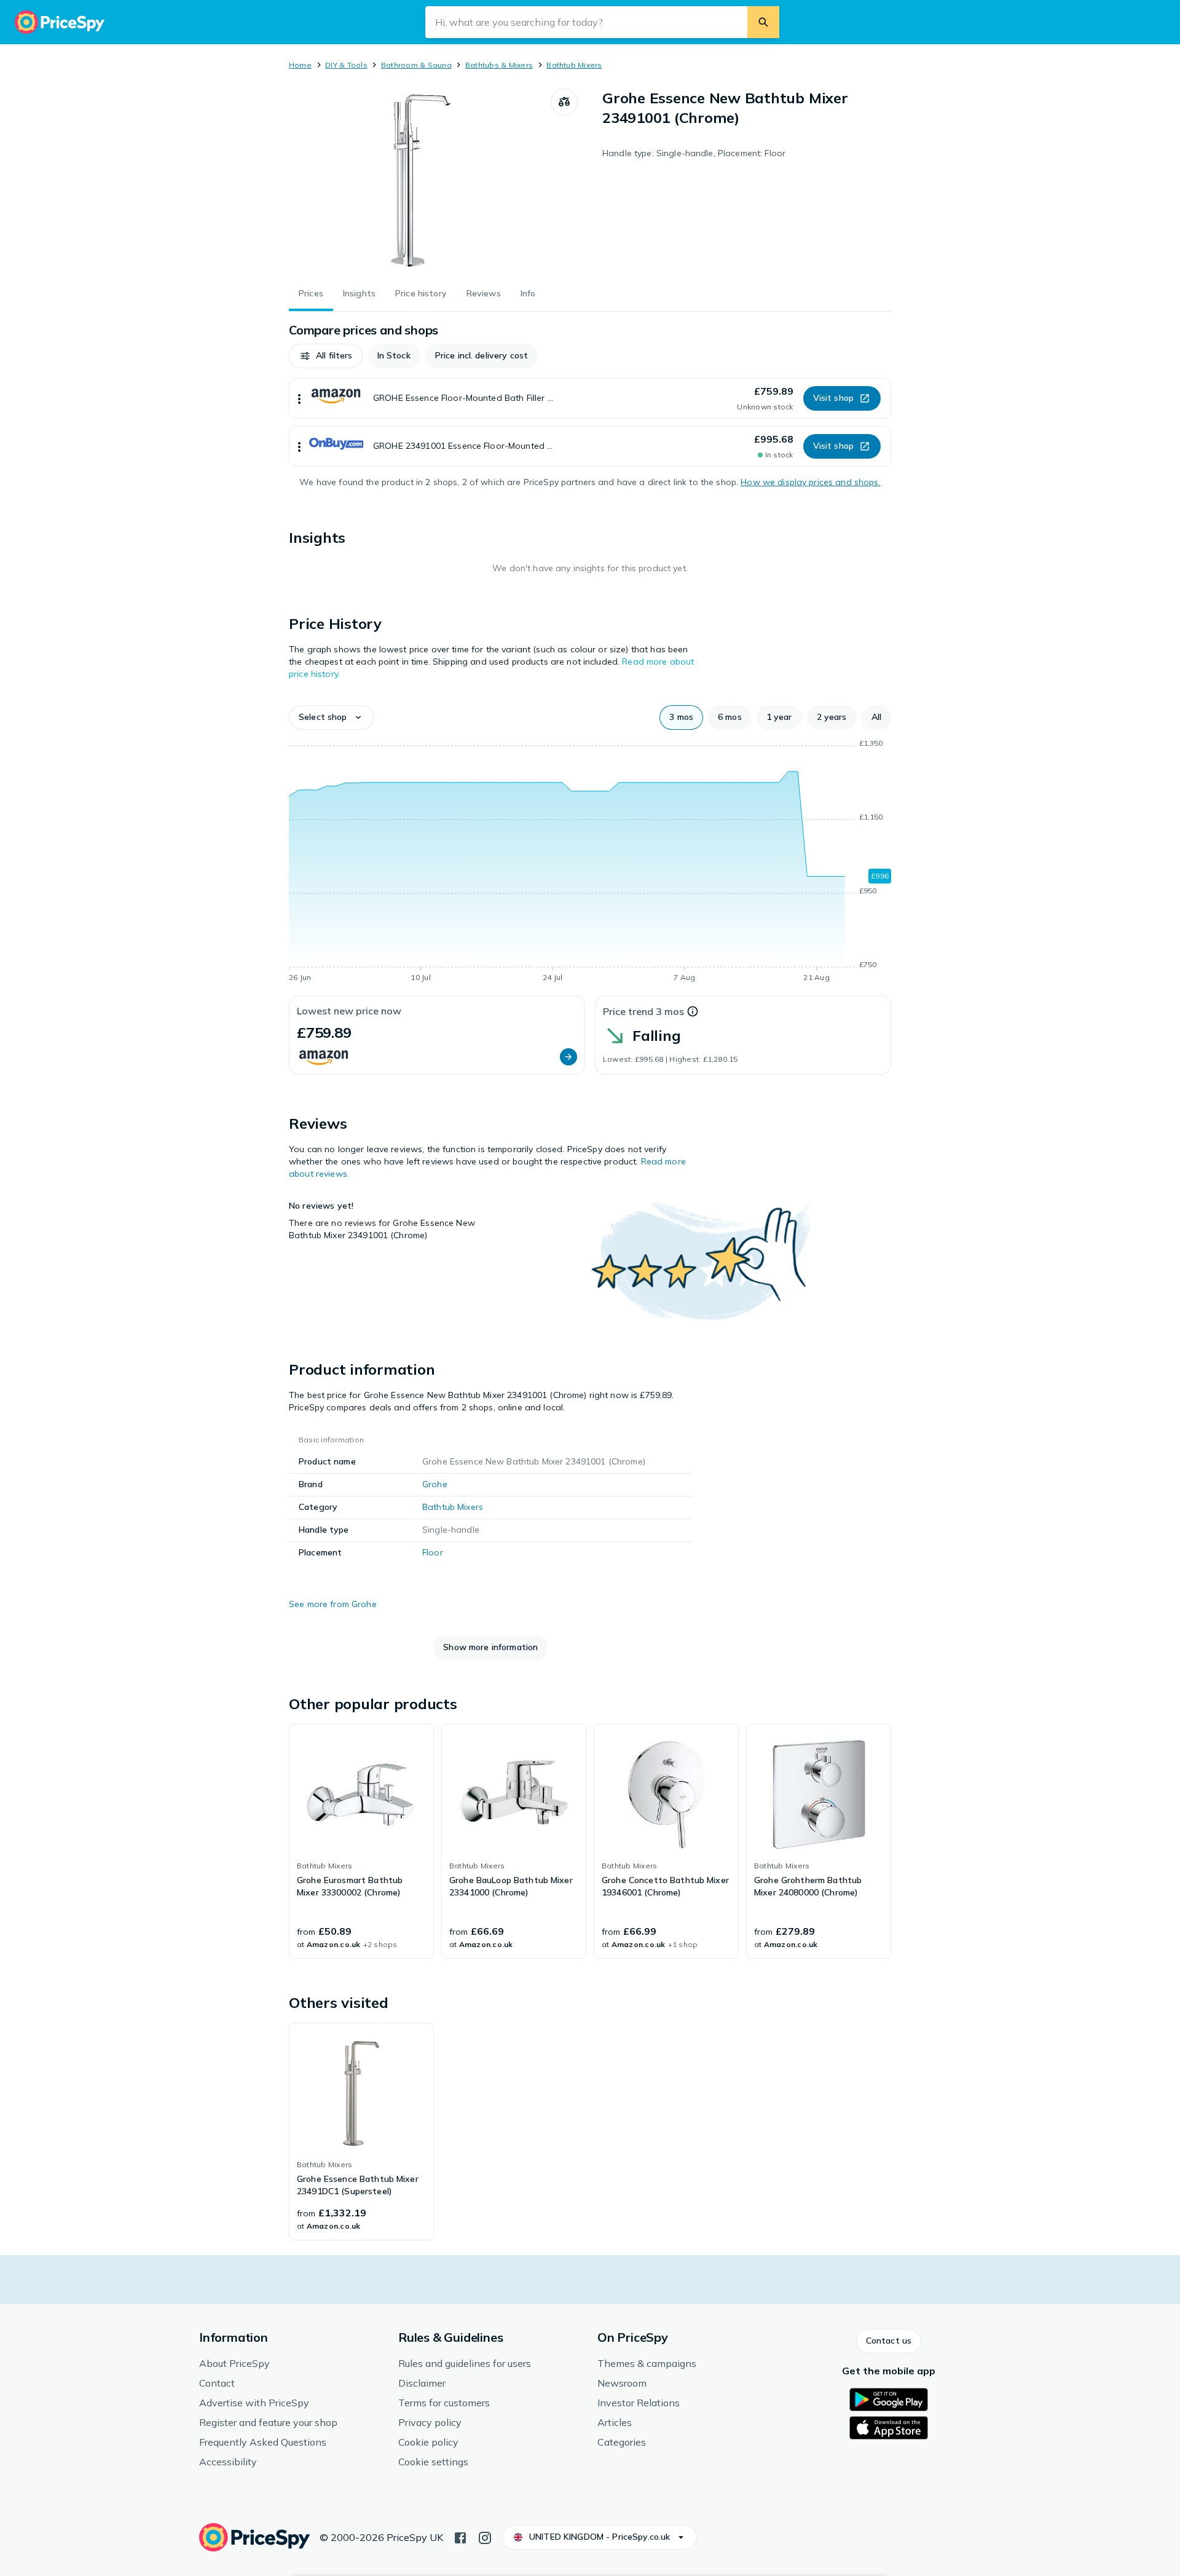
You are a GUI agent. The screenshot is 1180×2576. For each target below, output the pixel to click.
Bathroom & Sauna (416, 65)
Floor (433, 1552)
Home (300, 65)
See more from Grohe (333, 1604)
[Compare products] (564, 102)
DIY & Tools (346, 65)
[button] (326, 356)
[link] (361, 1841)
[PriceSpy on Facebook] (460, 2537)
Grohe (435, 1484)
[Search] (763, 22)
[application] (590, 863)
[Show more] (299, 398)
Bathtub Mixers (574, 65)
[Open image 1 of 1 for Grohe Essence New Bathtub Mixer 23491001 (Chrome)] (420, 181)
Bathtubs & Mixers (499, 65)
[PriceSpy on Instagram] (485, 2537)
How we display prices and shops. (810, 482)
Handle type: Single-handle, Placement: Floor (694, 153)
